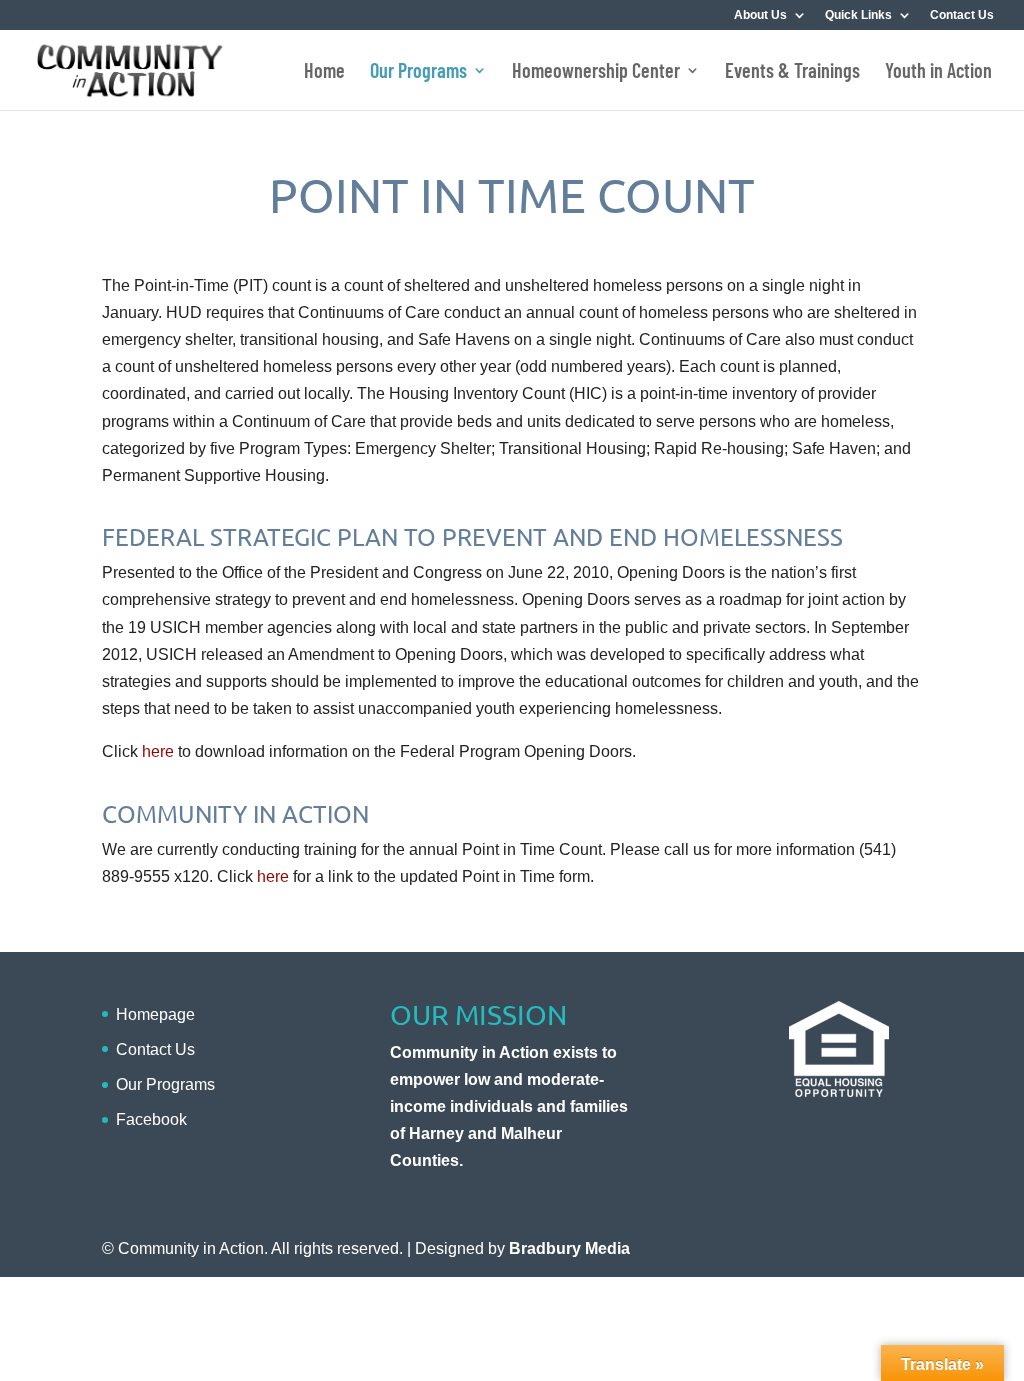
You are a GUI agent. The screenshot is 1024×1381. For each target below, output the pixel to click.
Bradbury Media (569, 1248)
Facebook (151, 1119)
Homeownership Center (596, 72)
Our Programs (418, 72)
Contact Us (962, 15)
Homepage (155, 1014)
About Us (760, 15)
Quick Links (858, 15)
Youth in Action (938, 72)
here (158, 751)
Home (324, 72)
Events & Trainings (792, 72)
